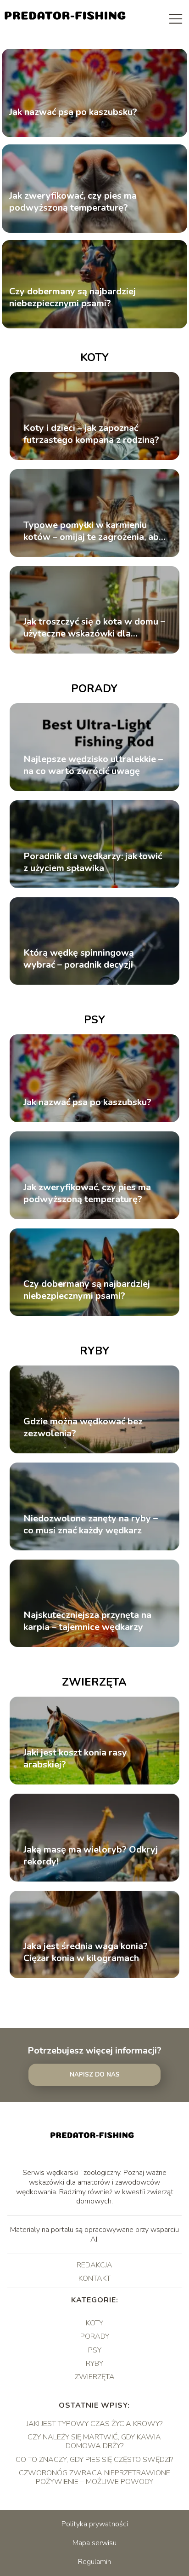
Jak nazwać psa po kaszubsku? (73, 113)
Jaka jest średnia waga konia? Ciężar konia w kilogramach (86, 1952)
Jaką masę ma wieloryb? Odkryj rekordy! (91, 1856)
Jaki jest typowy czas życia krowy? (94, 2424)
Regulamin (94, 2562)
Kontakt (94, 2278)
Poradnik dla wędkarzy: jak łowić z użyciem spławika (93, 862)
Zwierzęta (94, 1682)
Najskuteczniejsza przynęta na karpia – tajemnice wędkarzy (87, 1621)
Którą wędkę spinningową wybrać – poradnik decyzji (79, 959)
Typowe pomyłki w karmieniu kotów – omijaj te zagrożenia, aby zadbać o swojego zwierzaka (94, 531)
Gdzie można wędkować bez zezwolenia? (83, 1428)
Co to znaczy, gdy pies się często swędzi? (94, 2460)
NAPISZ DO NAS (95, 2075)
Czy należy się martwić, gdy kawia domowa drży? (94, 2441)
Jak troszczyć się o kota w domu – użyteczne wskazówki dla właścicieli (94, 628)
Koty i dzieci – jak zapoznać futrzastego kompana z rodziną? (91, 434)
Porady (94, 688)
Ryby (94, 1351)
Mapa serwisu (94, 2543)
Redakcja (94, 2265)
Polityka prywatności (95, 2524)
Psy (94, 1020)
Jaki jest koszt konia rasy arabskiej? (75, 1759)
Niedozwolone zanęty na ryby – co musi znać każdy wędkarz (91, 1525)
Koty (94, 357)
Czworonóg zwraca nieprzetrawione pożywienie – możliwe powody (94, 2477)
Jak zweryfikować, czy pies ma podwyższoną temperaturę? (73, 202)
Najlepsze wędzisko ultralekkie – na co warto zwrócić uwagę (93, 765)
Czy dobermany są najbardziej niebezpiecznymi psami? (72, 298)
